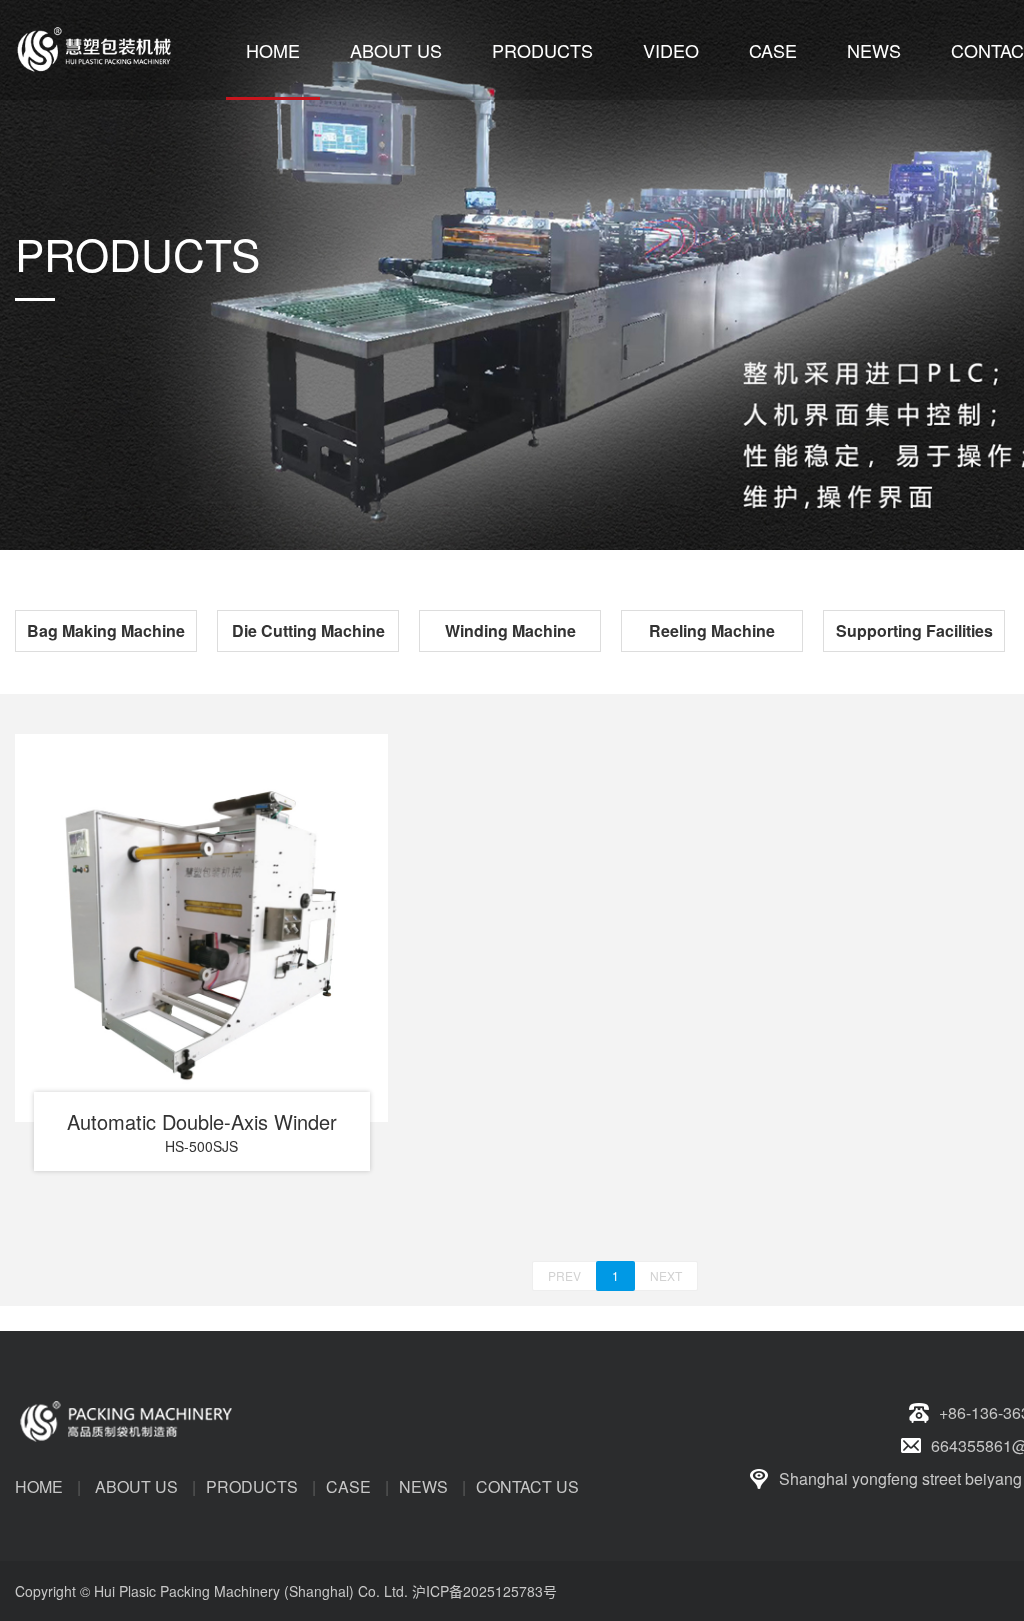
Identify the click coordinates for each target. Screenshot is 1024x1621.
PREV (564, 1275)
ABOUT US (396, 50)
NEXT (666, 1275)
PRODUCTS (542, 50)
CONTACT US (527, 1486)
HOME (273, 50)
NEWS (874, 50)
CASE (773, 50)
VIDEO (671, 50)
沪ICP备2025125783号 (484, 1591)
